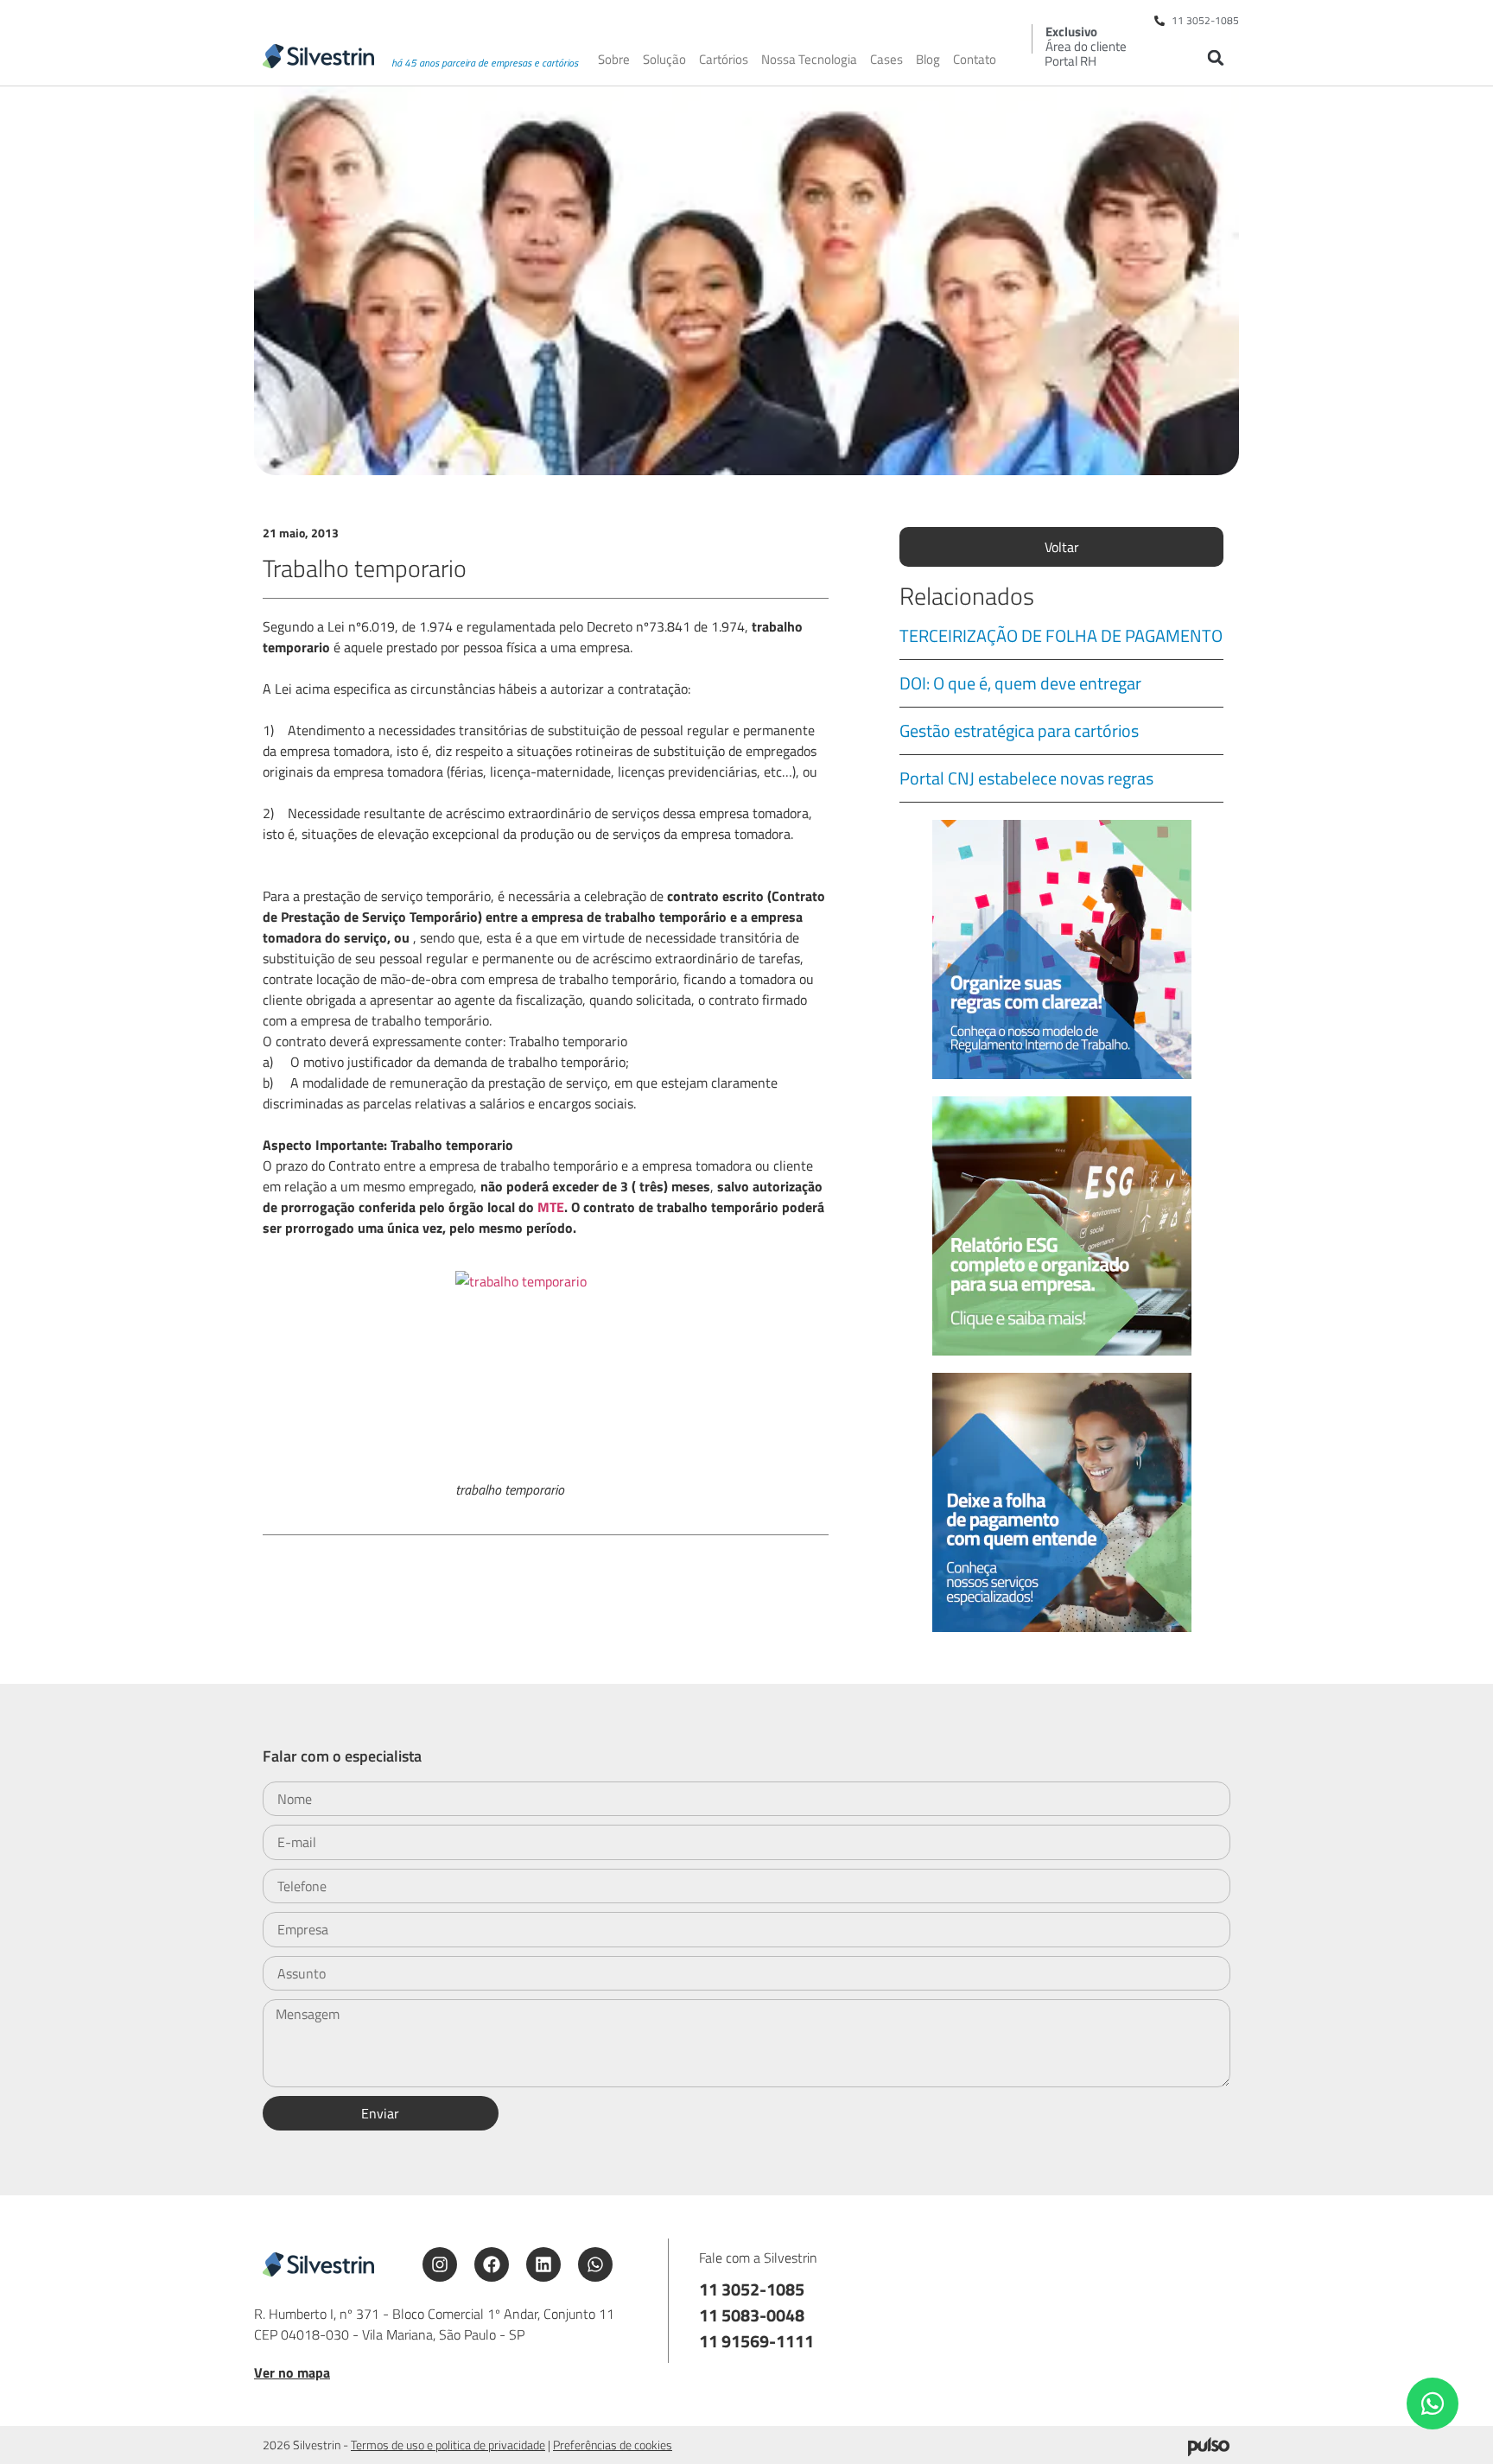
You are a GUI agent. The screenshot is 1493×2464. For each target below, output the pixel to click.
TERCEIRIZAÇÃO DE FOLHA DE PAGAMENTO (1061, 635)
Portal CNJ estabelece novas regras (1026, 778)
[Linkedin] (543, 2264)
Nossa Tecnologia (809, 60)
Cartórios (724, 60)
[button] (1215, 57)
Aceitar (1140, 2437)
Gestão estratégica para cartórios (1019, 730)
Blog (928, 60)
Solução (664, 60)
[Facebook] (492, 2264)
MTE (551, 1207)
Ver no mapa (292, 2372)
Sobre (614, 60)
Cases (886, 60)
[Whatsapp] (595, 2264)
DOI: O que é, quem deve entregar (1020, 683)
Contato (975, 60)
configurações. (997, 2445)
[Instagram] (440, 2264)
